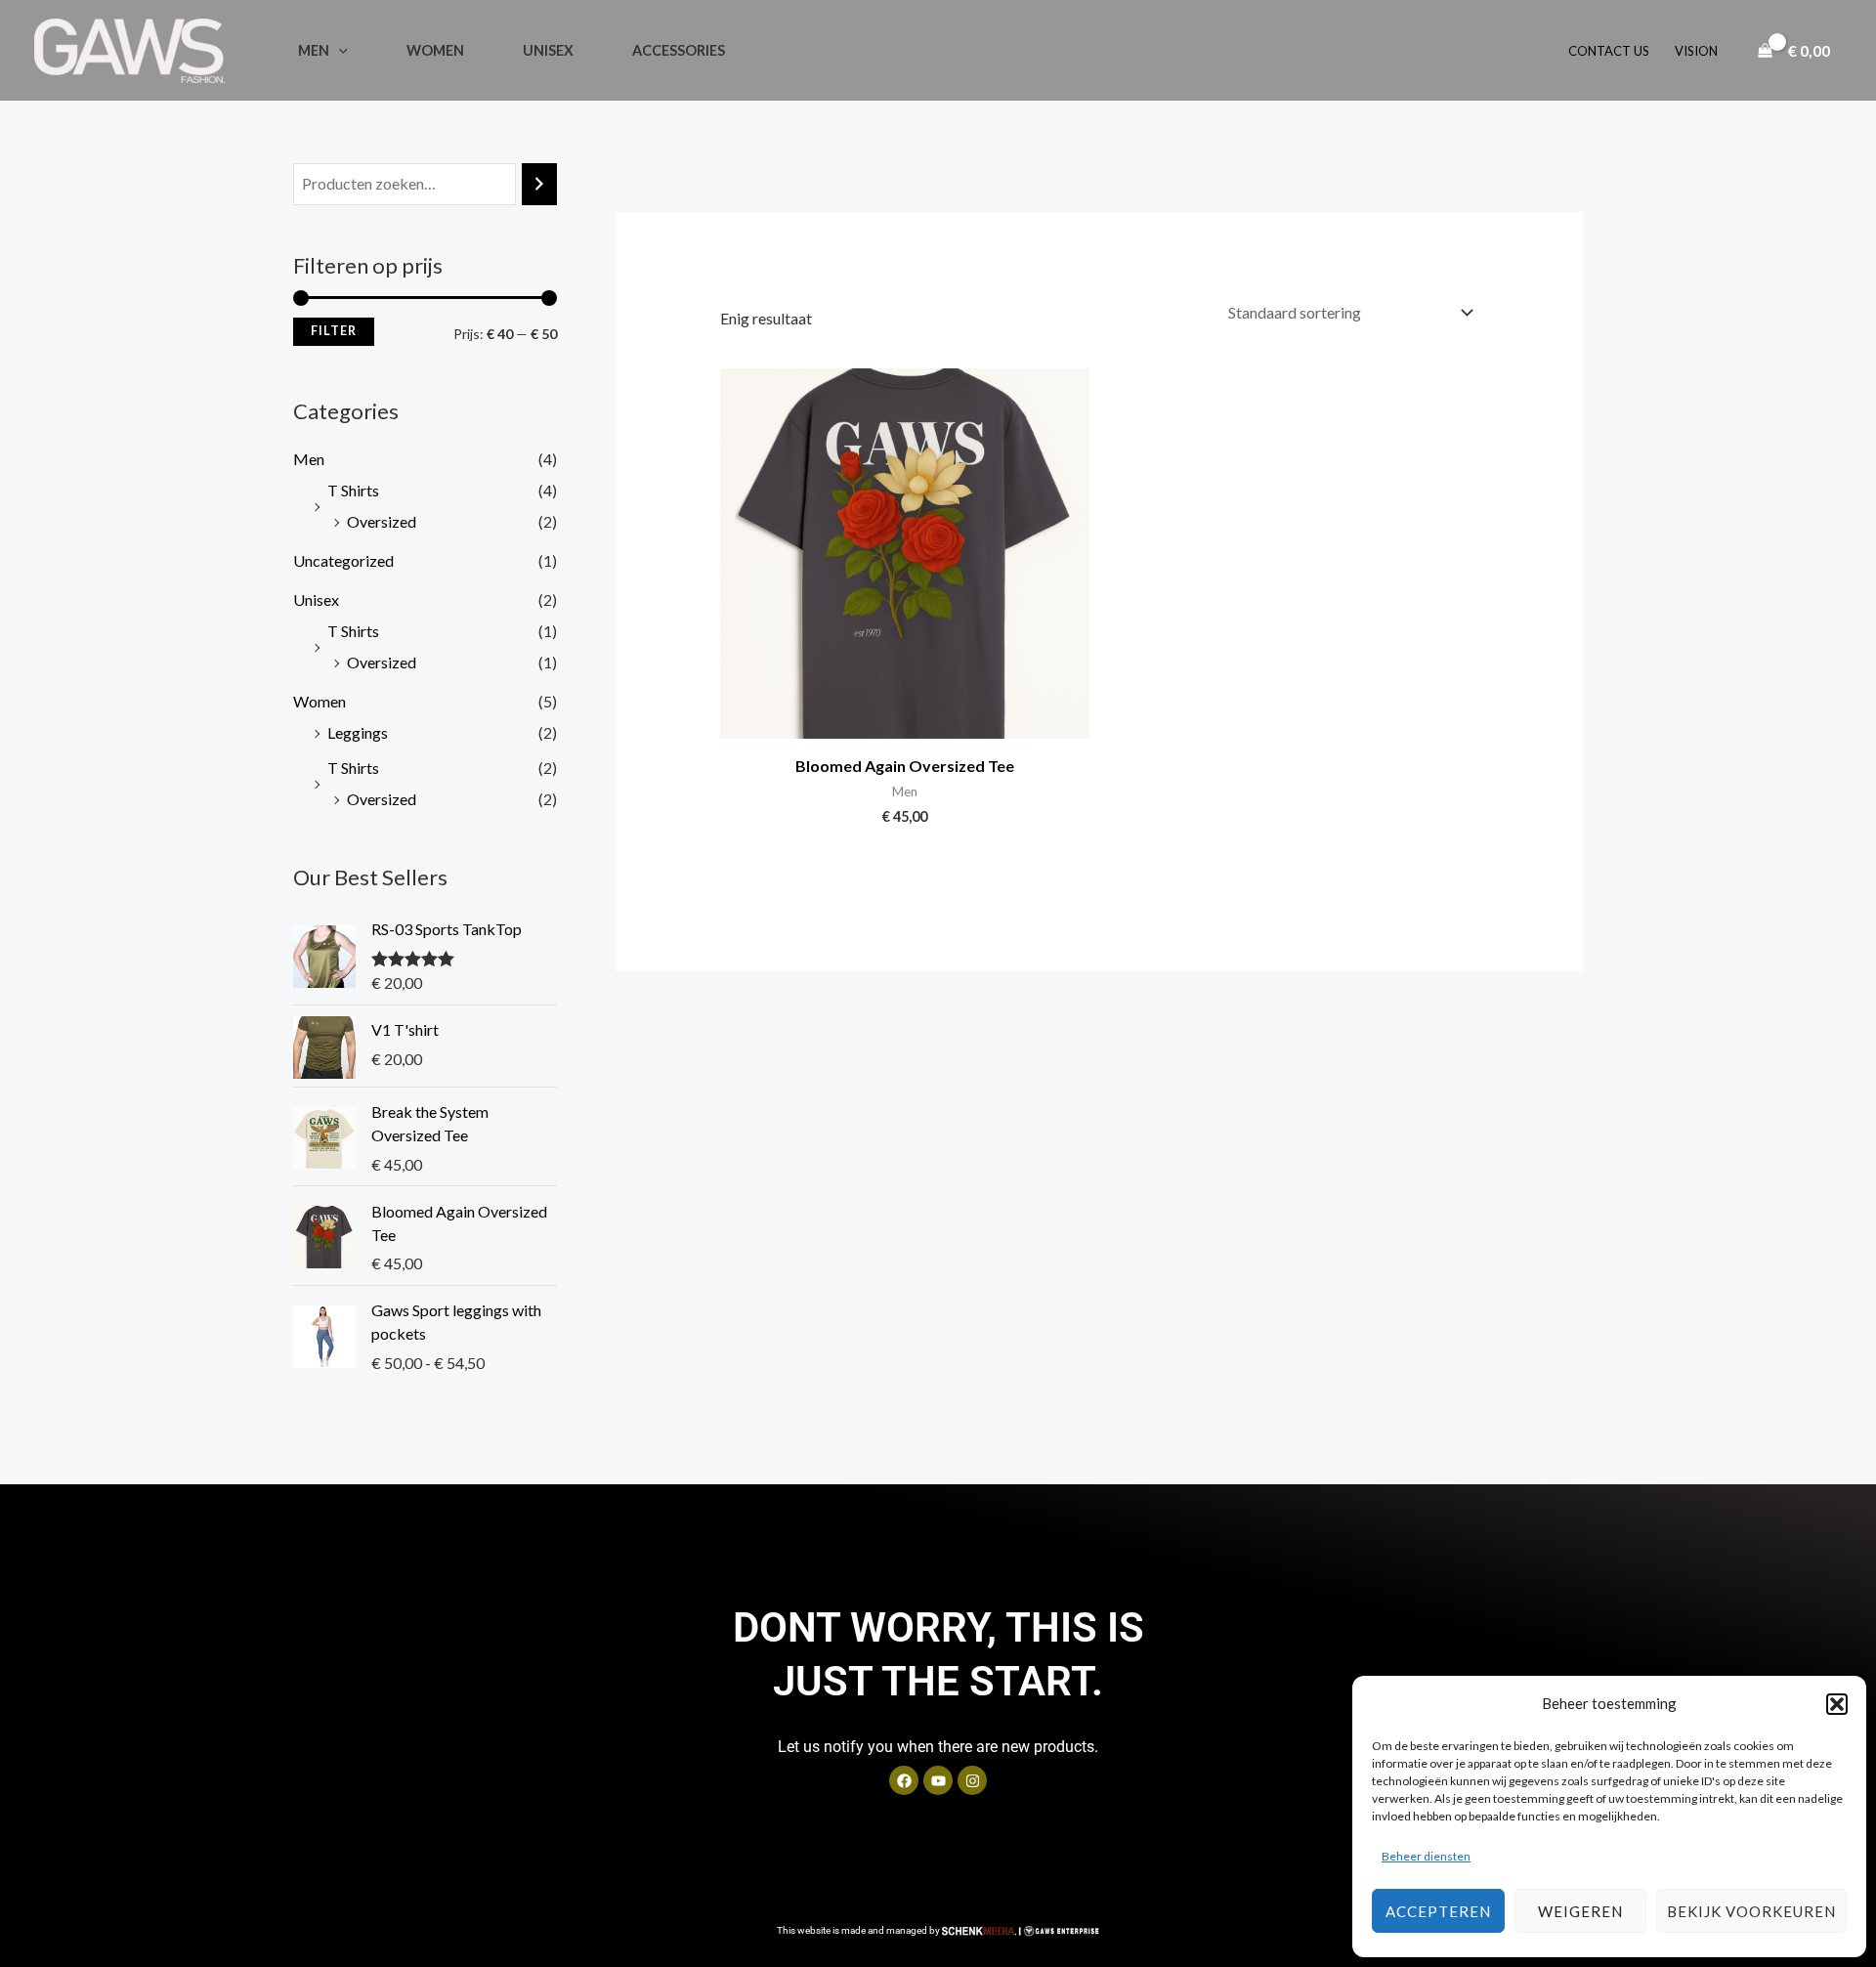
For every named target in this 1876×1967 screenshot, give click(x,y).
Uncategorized (343, 560)
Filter (334, 331)
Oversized (382, 521)
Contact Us (1609, 51)
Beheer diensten (1426, 1856)
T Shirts (353, 490)
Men (314, 50)
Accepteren (1438, 1911)
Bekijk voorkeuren (1751, 1911)
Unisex (548, 50)
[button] (1837, 1704)
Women (435, 50)
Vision (1696, 51)
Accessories (679, 50)
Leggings (358, 732)
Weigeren (1580, 1911)
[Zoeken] (539, 184)
